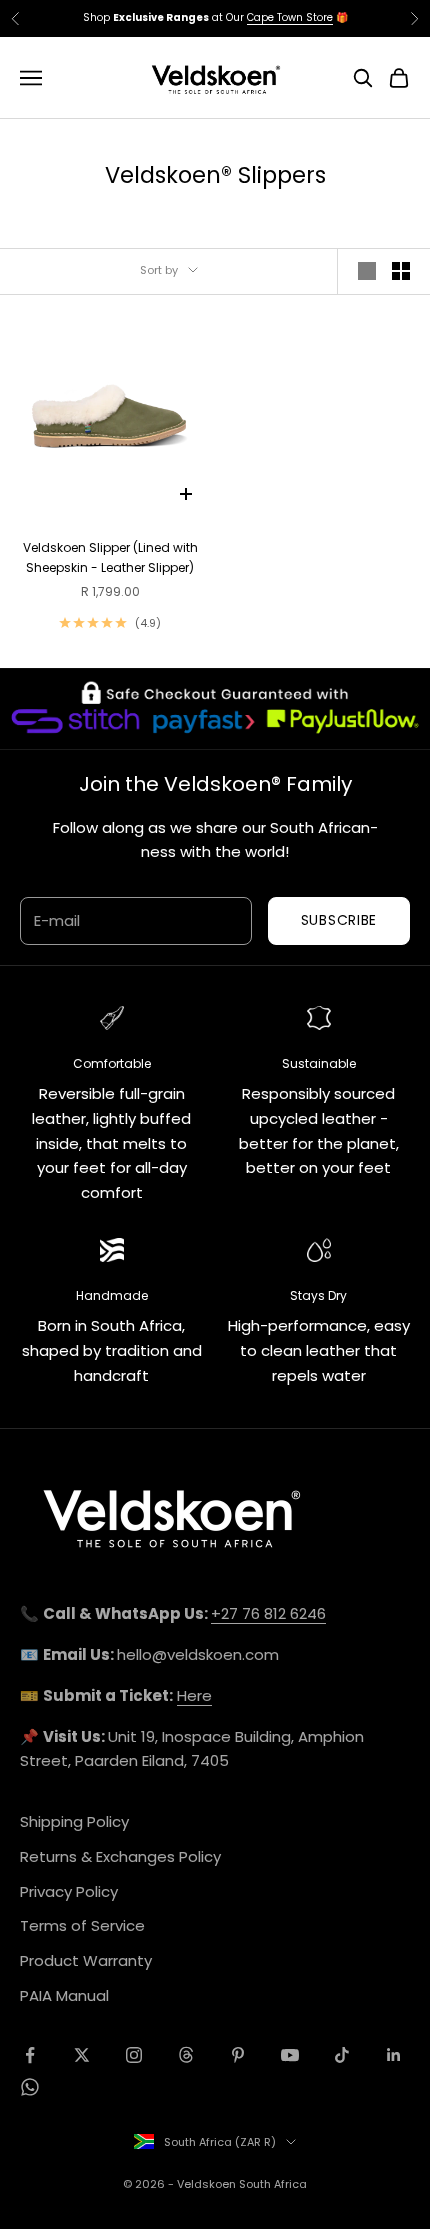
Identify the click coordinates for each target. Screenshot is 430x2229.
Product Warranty (86, 1960)
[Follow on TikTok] (342, 2055)
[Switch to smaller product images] (401, 271)
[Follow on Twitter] (82, 2055)
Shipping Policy (74, 1821)
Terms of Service (82, 1925)
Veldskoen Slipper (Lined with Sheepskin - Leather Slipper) (110, 557)
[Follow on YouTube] (290, 2055)
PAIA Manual (64, 1995)
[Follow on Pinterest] (238, 2055)
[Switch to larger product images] (367, 271)
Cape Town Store (290, 13)
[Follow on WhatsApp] (30, 2087)
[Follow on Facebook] (30, 2055)
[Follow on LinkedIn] (394, 2055)
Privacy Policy (69, 1891)
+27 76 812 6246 (268, 1613)
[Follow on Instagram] (134, 2055)
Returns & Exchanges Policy (120, 1856)
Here (194, 1695)
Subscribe (339, 920)
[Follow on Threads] (186, 2055)
